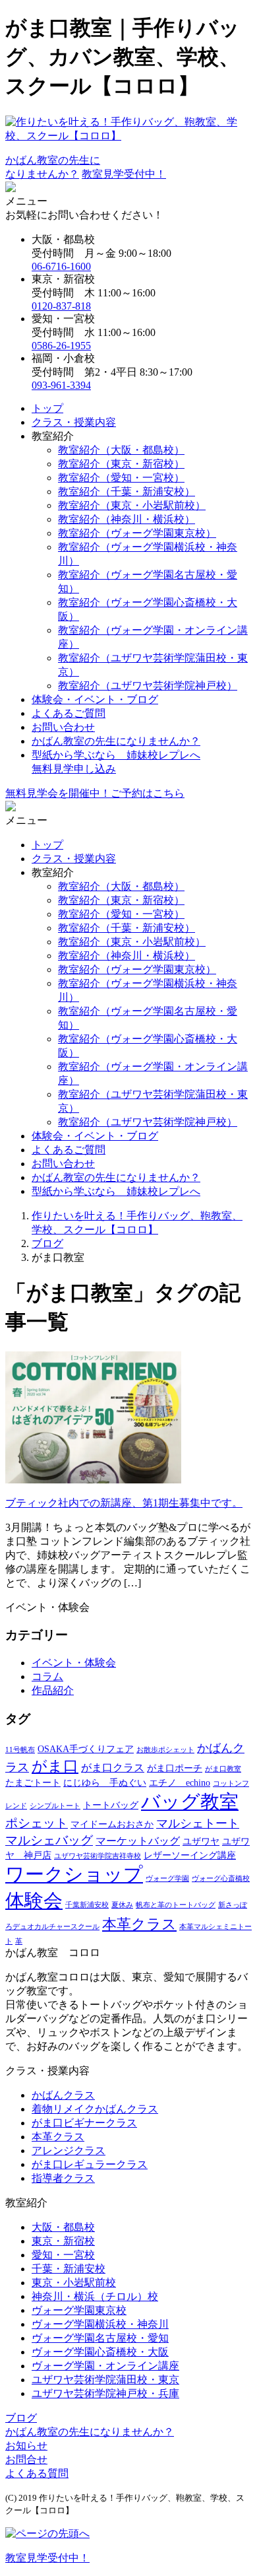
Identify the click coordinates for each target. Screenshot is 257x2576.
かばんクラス (63, 2095)
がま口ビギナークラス (84, 2123)
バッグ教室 (190, 1802)
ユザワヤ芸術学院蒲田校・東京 (105, 2380)
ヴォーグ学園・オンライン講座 (105, 2366)
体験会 (34, 1901)
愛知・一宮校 (63, 2255)
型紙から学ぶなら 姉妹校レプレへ (116, 755)
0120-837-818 (61, 306)
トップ (47, 408)
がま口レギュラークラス (90, 2164)
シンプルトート (55, 1806)
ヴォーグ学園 (167, 1879)
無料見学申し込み (74, 769)
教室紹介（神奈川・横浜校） (127, 519)
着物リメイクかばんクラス (95, 2109)
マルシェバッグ (49, 1840)
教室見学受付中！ (124, 174)
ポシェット (37, 1823)
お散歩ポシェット (165, 1750)
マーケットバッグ (138, 1841)
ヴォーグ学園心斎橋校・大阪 (100, 2352)
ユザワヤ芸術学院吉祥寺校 (98, 1856)
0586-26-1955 (61, 346)
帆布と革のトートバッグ (176, 1905)
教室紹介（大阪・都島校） (121, 450)
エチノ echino (180, 1783)
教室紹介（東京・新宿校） (121, 464)
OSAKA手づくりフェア (86, 1749)
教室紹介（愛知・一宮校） (121, 478)
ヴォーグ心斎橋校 (221, 1879)
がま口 (55, 1766)
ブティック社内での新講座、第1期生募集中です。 (124, 1503)
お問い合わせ (63, 727)
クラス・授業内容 (74, 422)
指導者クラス (63, 2178)
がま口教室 (223, 1769)
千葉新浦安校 (87, 1905)
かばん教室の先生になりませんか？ (116, 741)
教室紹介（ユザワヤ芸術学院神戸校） (148, 686)
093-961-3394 (61, 385)
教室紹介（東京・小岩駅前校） (132, 505)
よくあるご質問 (69, 713)
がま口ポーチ (175, 1768)
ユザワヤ (201, 1842)
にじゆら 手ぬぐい (105, 1783)
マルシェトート (198, 1823)
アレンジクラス (69, 2151)
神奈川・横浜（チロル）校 (95, 2296)
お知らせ (26, 2446)
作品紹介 (53, 1690)
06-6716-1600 (61, 266)
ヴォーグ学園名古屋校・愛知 (100, 2338)
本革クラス (139, 1924)
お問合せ (26, 2459)
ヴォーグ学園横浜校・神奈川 (100, 2324)
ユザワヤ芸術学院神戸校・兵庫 (105, 2393)
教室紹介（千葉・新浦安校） (127, 491)
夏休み (122, 1905)
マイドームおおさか (112, 1824)
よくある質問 (37, 2473)
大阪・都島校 (63, 2227)
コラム (47, 1677)
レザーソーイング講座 (190, 1855)
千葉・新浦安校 (69, 2269)
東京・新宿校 (63, 2241)
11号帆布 (20, 1750)
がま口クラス (113, 1768)
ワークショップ (74, 1874)
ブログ (21, 2418)
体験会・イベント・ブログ (95, 699)
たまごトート (33, 1783)
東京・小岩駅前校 (74, 2283)
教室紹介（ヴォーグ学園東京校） (137, 533)
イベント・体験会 (74, 1663)
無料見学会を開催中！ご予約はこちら (95, 793)
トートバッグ (111, 1805)
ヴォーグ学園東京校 (79, 2310)
